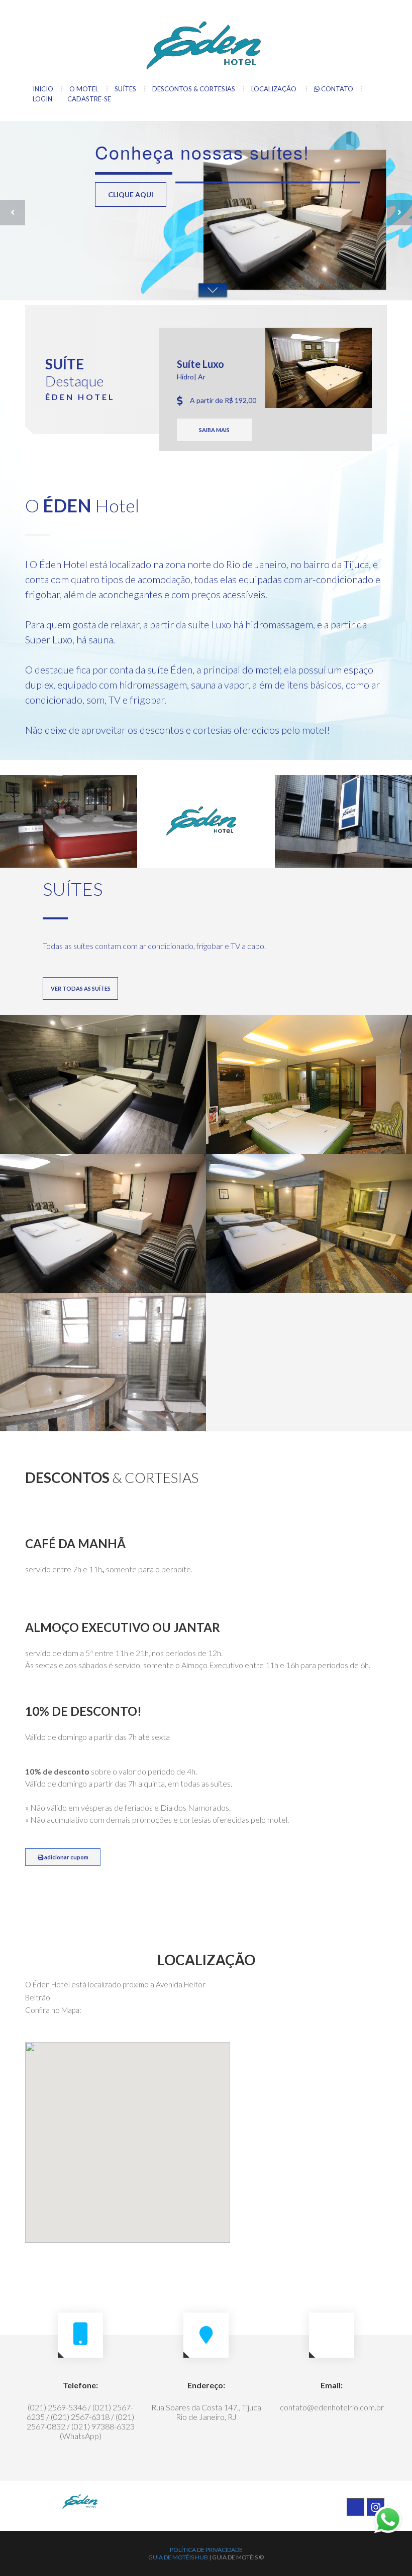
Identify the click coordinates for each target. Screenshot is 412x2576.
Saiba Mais (214, 430)
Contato (336, 89)
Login (42, 99)
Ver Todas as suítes (81, 988)
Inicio (43, 89)
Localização (275, 89)
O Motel (84, 89)
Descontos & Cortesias (194, 89)
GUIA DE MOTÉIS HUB (178, 2557)
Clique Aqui (131, 217)
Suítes (125, 89)
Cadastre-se (89, 99)
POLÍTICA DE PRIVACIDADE (206, 2550)
